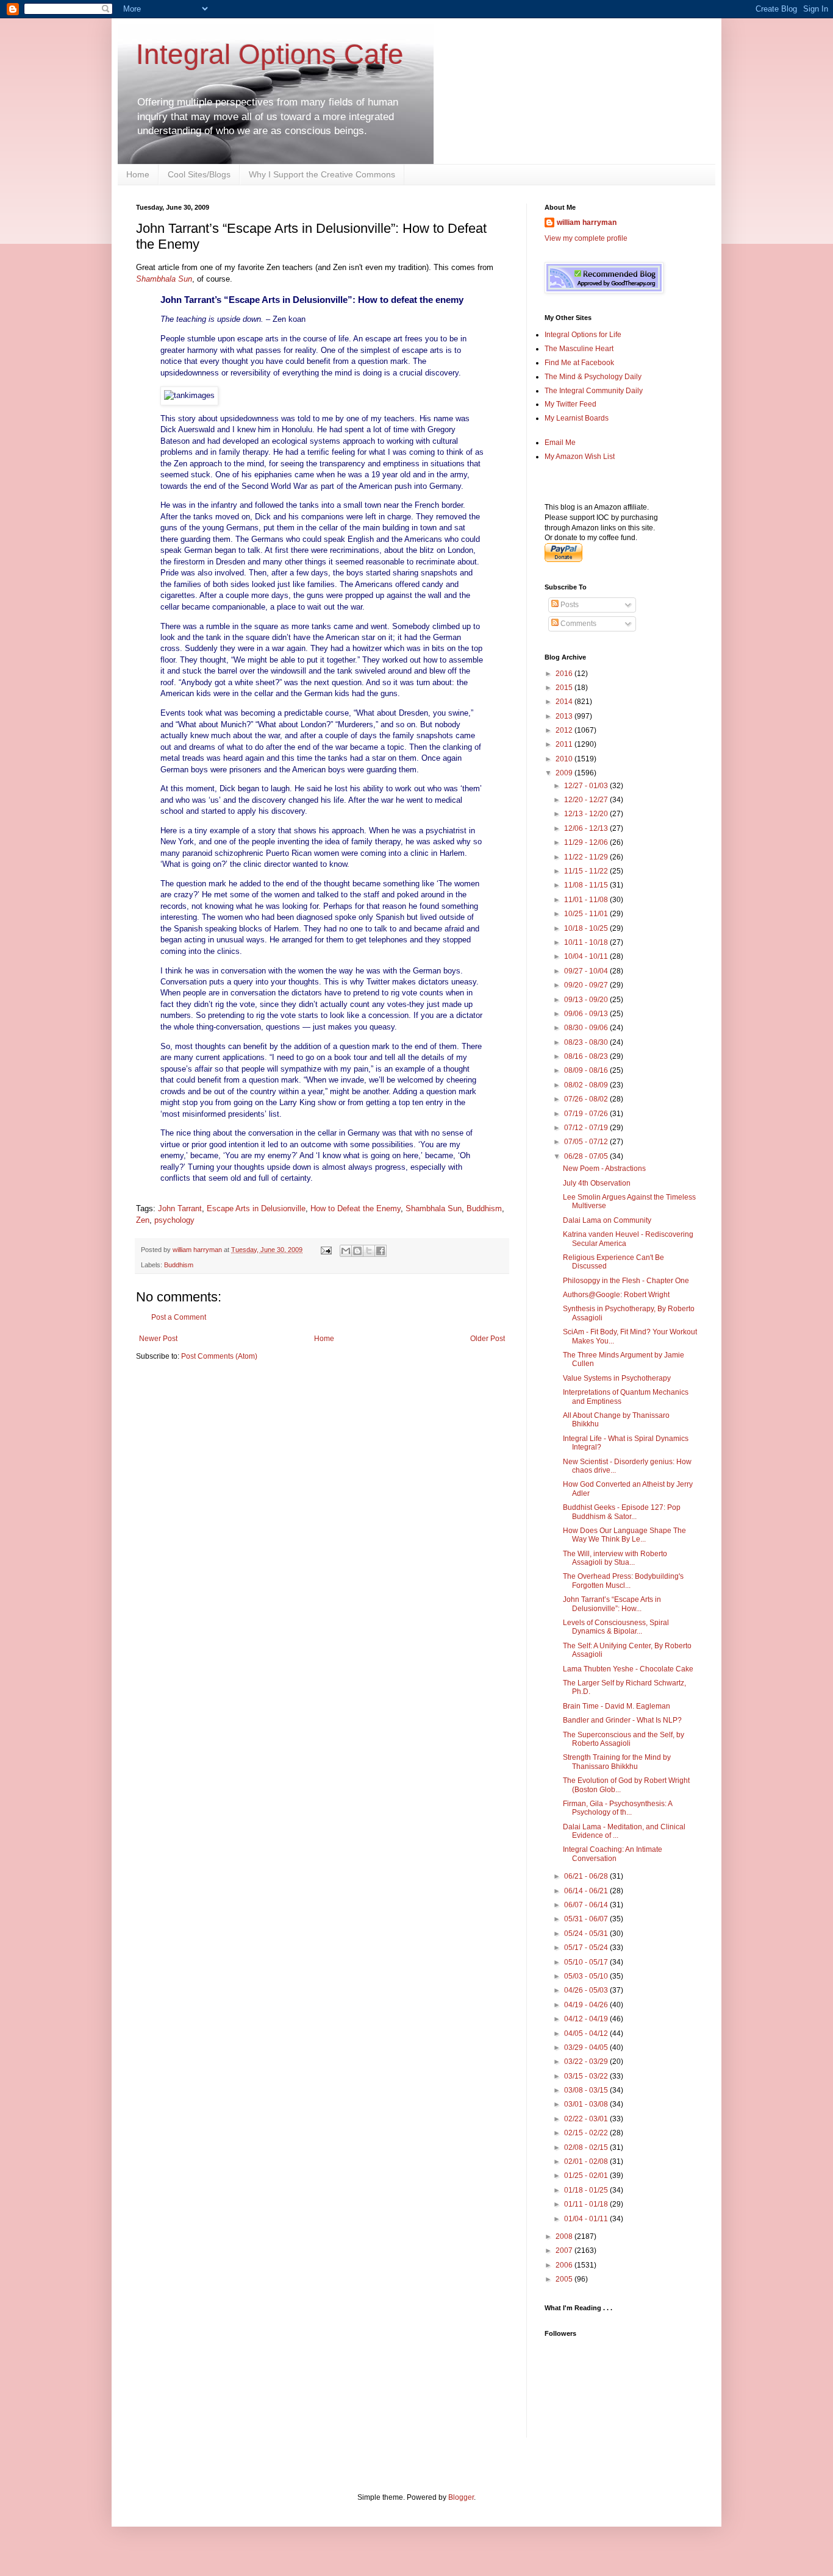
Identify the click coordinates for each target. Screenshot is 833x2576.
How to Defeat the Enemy (356, 1208)
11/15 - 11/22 (587, 871)
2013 (565, 716)
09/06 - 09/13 (587, 1014)
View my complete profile (586, 238)
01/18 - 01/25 (587, 2190)
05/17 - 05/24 (587, 1948)
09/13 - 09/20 (587, 1000)
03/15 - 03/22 (587, 2076)
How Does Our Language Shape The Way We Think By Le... (624, 1535)
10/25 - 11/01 (587, 914)
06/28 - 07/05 (587, 1156)
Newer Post (158, 1339)
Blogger (461, 2497)
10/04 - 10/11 (587, 956)
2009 (565, 773)
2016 (565, 674)
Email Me (560, 443)
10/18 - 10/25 (587, 928)
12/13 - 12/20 (587, 814)
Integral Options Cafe (270, 54)
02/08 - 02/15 (587, 2147)
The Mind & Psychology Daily (593, 377)
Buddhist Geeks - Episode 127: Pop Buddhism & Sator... (622, 1512)
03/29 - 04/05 (587, 2048)
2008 (565, 2236)
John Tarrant (180, 1208)
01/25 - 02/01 (587, 2176)
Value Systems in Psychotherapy (617, 1378)
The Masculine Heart (579, 349)
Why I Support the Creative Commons (322, 174)
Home (138, 174)
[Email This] (346, 1251)
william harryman (198, 1250)
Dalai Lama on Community (607, 1220)
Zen (143, 1220)
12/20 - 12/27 (587, 800)
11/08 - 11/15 (587, 885)
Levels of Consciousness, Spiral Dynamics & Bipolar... (616, 1627)
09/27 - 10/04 (587, 971)
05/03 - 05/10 (587, 1976)
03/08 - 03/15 (587, 2090)
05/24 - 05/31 (587, 1934)
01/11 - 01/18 (587, 2204)
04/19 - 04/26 (587, 2005)
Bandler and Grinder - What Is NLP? (622, 1720)
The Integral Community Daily (594, 391)
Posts (569, 605)
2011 (565, 744)
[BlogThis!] (357, 1251)
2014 (565, 702)
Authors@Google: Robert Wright (616, 1295)
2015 (565, 688)
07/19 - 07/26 (587, 1114)
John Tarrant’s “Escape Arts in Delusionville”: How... (612, 1604)
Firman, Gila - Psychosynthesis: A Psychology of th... (617, 1808)
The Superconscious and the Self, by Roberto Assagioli (624, 1739)
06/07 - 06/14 (587, 1905)
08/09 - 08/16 (587, 1070)
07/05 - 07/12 (587, 1142)
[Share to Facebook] (381, 1251)
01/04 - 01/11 (587, 2219)
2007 (565, 2250)
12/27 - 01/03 (587, 786)
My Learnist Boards (577, 418)
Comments (577, 624)
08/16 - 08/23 (587, 1056)
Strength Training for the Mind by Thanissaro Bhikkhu (617, 1762)
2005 (565, 2279)
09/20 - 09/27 (587, 985)
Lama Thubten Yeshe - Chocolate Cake (628, 1669)
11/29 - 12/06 (587, 842)
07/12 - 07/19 (587, 1128)
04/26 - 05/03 (587, 1990)
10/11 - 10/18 (587, 942)
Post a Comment (179, 1317)
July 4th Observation (597, 1183)
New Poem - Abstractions (604, 1169)
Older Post (488, 1339)
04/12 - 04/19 (587, 2019)
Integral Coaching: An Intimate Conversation (613, 1854)
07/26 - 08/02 (587, 1099)
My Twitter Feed (570, 404)
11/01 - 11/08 (587, 900)
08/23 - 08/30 (587, 1042)
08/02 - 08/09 (587, 1085)
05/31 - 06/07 (587, 1919)
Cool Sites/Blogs (199, 174)
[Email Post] (326, 1250)
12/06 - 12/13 (587, 828)
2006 (565, 2265)
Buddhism (484, 1208)
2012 (565, 730)
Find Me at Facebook (579, 363)
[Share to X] (369, 1251)
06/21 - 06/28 (587, 1876)
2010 (565, 759)
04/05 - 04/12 (587, 2033)
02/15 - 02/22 (587, 2133)
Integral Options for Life (583, 335)
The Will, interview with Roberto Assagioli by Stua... (615, 1558)
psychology (174, 1220)
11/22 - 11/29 (587, 857)
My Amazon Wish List (580, 457)
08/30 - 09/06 (587, 1028)
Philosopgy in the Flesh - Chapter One (626, 1281)
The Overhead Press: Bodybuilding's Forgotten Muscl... (623, 1581)
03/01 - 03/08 (587, 2104)
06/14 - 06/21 (587, 1891)
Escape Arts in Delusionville (256, 1208)
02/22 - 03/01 (587, 2119)
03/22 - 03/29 (587, 2062)
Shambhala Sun (434, 1208)
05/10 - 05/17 (587, 1962)
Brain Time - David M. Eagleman (617, 1706)
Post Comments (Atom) (219, 1356)
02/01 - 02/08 (587, 2161)
